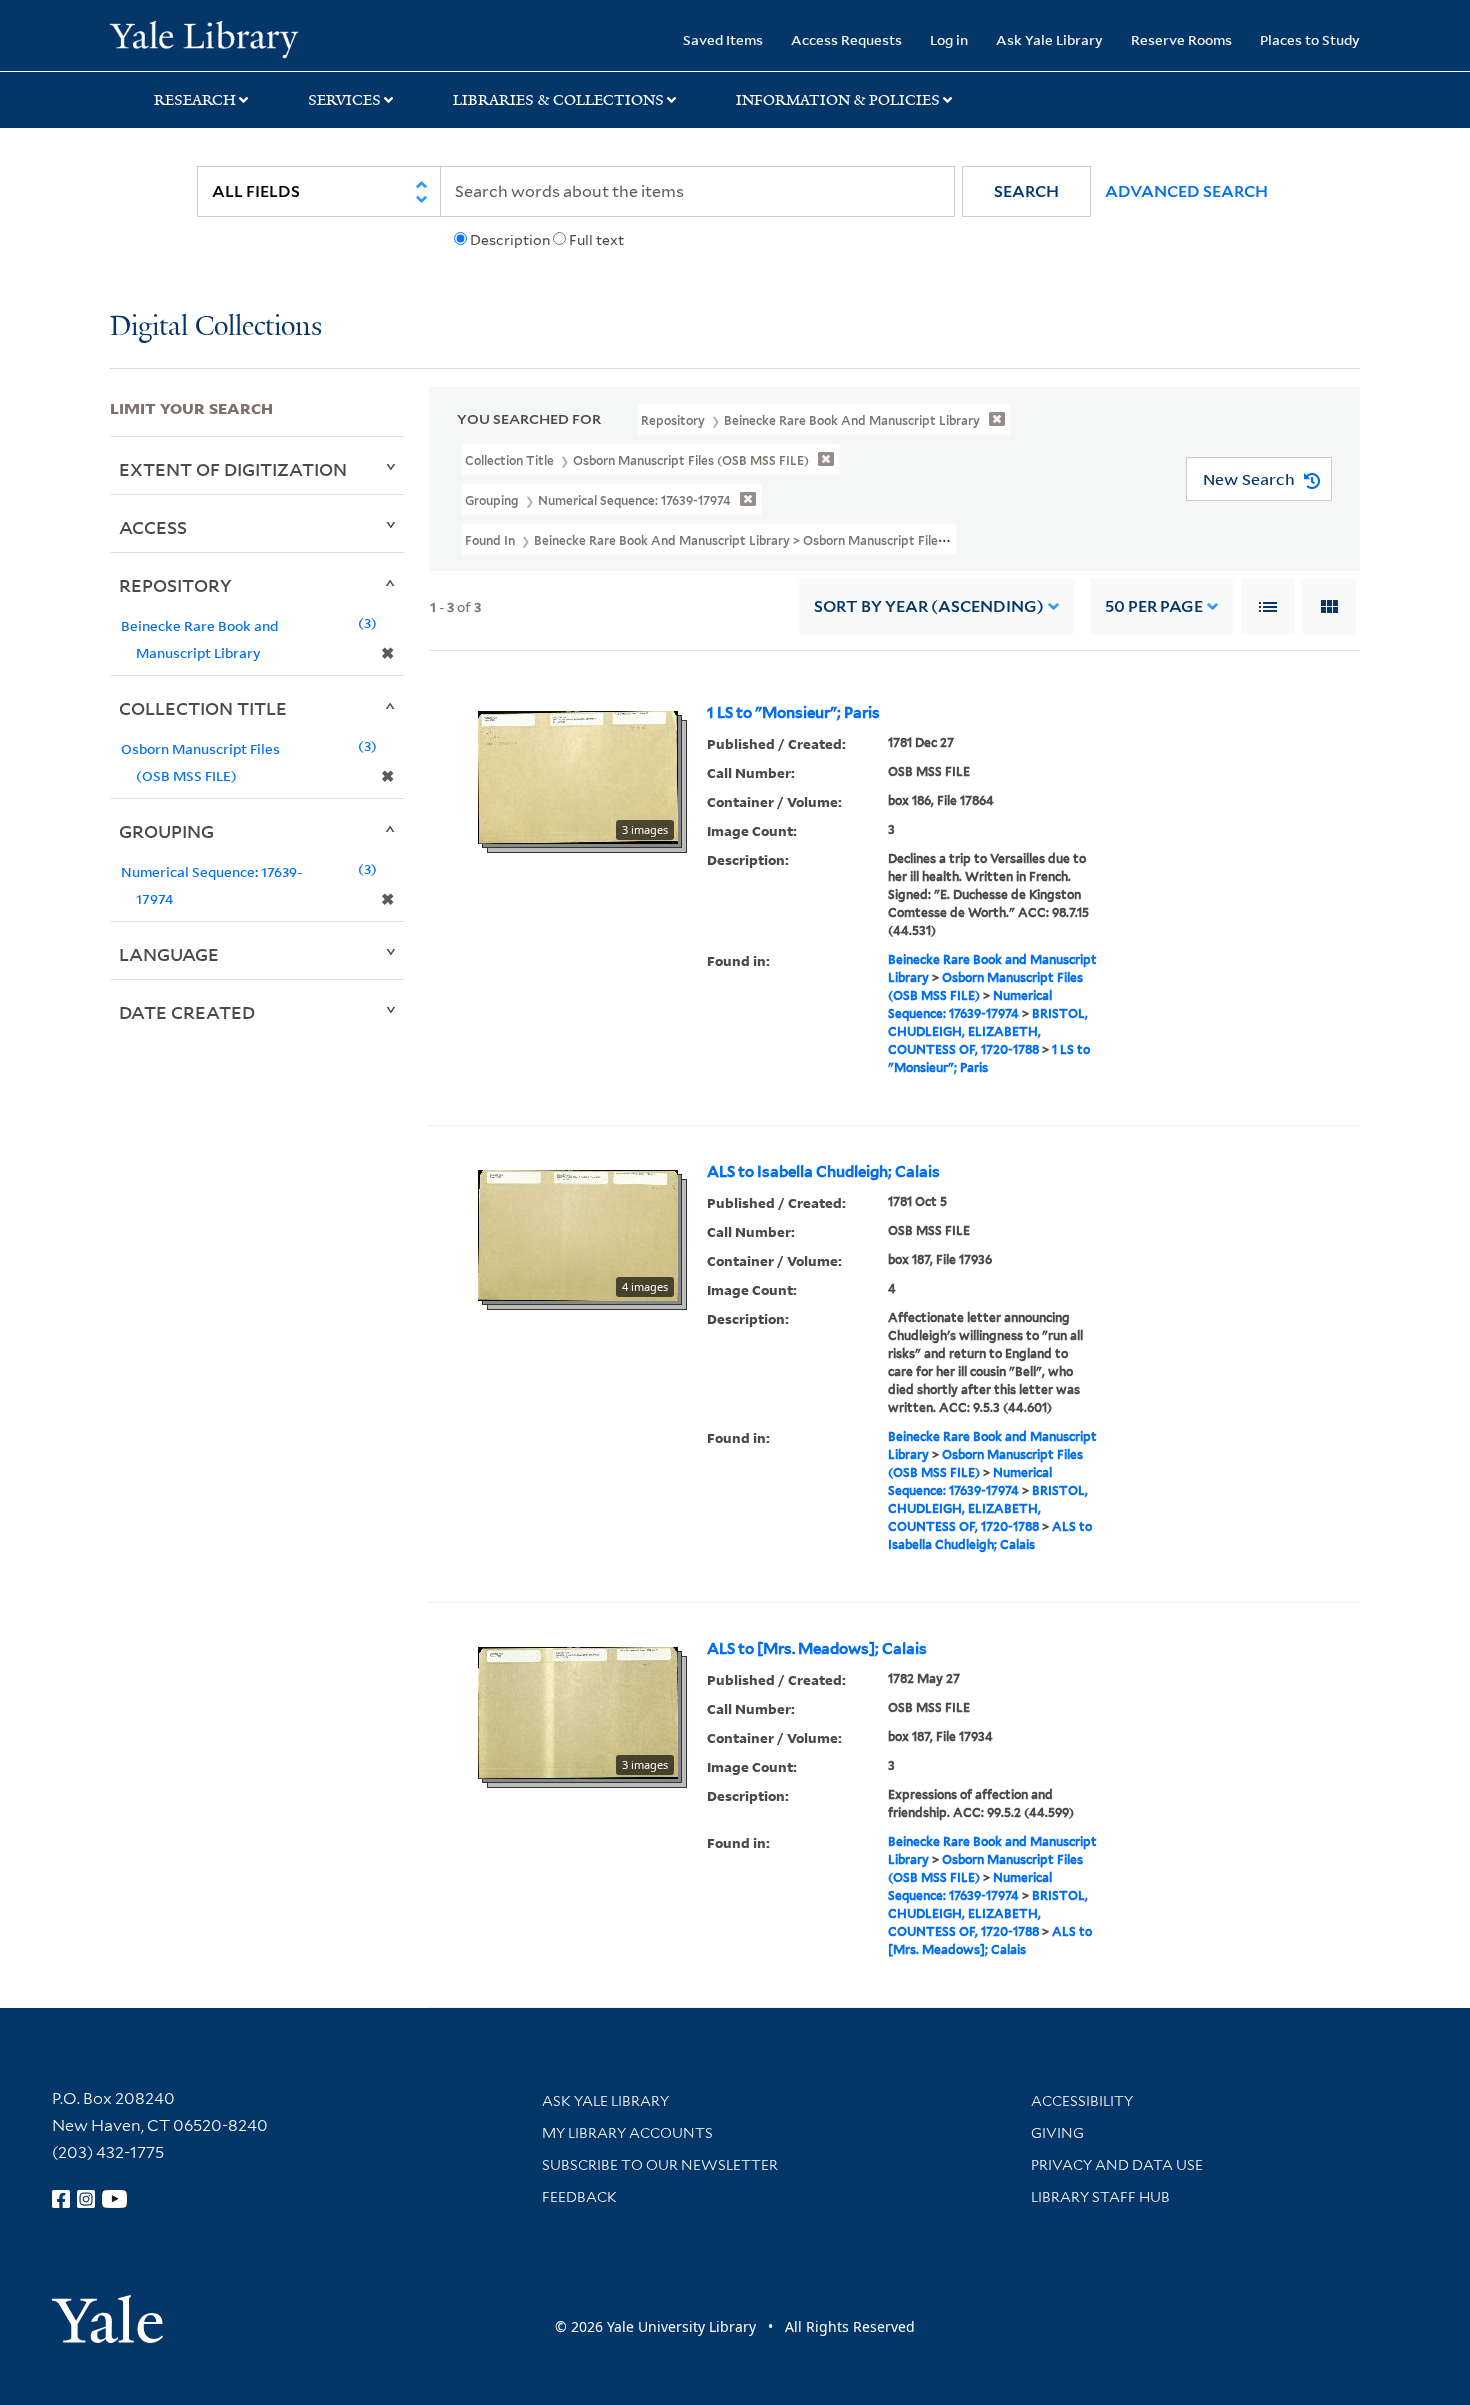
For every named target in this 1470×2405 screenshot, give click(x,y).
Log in (949, 39)
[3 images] (578, 776)
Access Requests (846, 39)
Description (510, 240)
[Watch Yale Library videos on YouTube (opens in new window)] (115, 2199)
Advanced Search (1186, 191)
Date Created (187, 1012)
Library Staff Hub (1100, 2197)
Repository (175, 585)
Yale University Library (203, 38)
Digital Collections (216, 327)
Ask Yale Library (1049, 39)
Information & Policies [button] (838, 100)
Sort (929, 606)
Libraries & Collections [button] (558, 100)
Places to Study (1310, 39)
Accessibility (1082, 2101)
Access (153, 527)
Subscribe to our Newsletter (660, 2165)
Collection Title (203, 708)
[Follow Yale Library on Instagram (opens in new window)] (86, 2199)
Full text (596, 240)
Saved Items (723, 39)
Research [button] (195, 100)
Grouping (166, 831)
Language (169, 954)
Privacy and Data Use (1117, 2165)
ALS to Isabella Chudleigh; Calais (823, 1172)
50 (1154, 606)
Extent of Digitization (233, 469)
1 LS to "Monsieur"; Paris (793, 713)
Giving (1057, 2133)
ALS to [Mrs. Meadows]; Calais (817, 1649)
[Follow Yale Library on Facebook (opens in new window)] (61, 2199)
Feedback (579, 2197)
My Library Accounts (627, 2133)
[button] (1026, 191)
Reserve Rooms (1181, 39)
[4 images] (578, 1234)
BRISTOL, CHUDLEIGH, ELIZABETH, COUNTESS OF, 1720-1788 (988, 1031)
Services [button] (344, 100)
